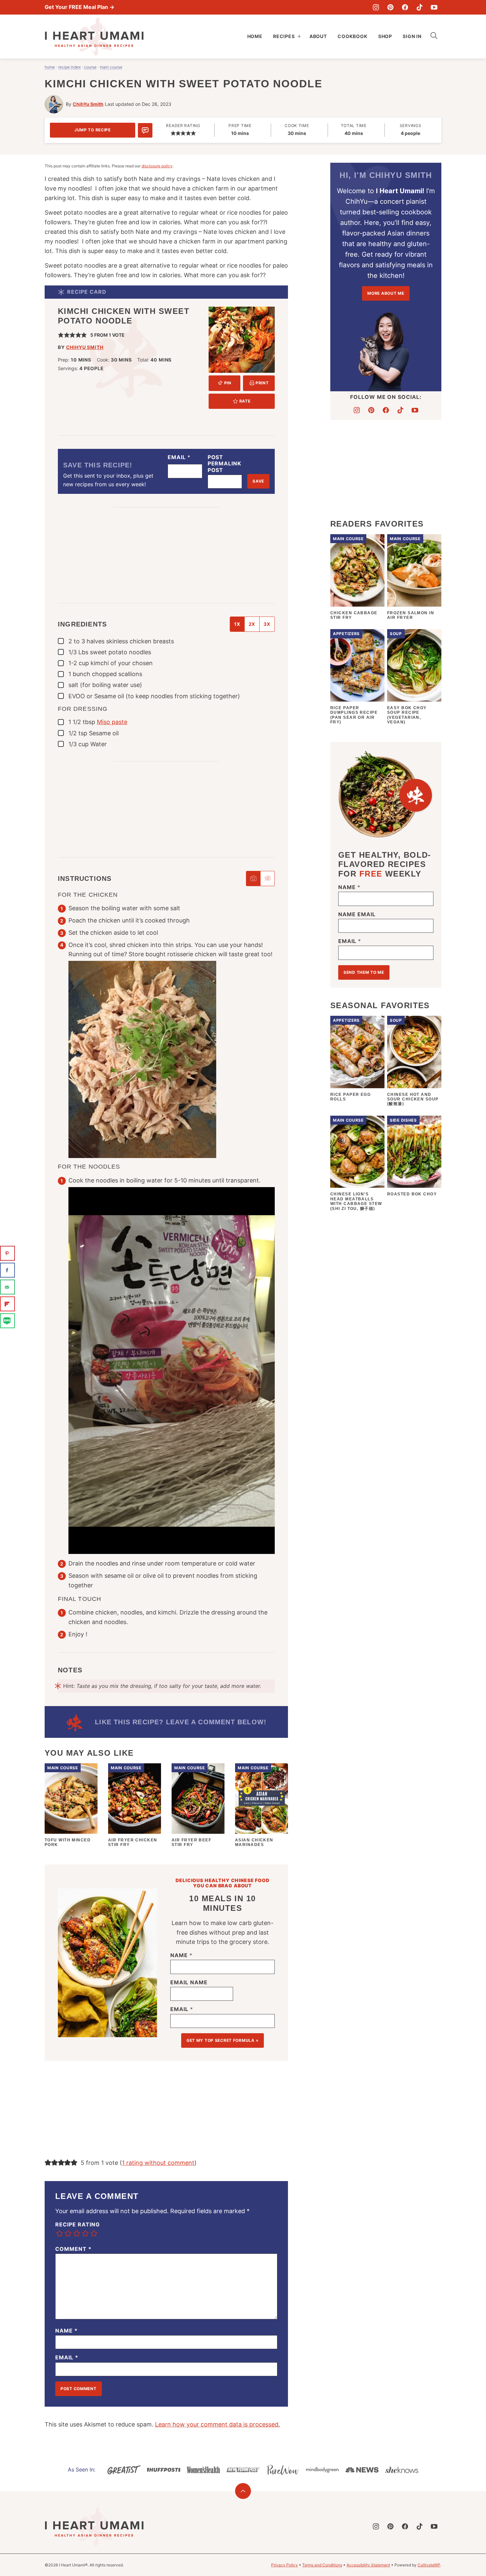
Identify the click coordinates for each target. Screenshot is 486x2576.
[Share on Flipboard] (7, 1304)
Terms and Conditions (322, 2565)
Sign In (412, 36)
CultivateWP (429, 2565)
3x (267, 624)
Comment (73, 2249)
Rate (245, 401)
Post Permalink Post (225, 464)
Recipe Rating (77, 2225)
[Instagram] (376, 7)
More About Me (386, 293)
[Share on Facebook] (7, 1270)
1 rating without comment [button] (158, 2163)
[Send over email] (7, 1287)
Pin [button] (227, 383)
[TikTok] (420, 7)
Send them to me (364, 972)
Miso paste (112, 722)
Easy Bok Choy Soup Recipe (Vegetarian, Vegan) (407, 715)
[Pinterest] (390, 7)
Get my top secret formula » (223, 2040)
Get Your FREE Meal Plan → (80, 7)
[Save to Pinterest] (7, 1253)
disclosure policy (157, 166)
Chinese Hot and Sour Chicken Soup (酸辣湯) (413, 1099)
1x (237, 624)
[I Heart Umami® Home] (94, 37)
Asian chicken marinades (254, 1842)
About (318, 36)
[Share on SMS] (7, 1321)
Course (90, 67)
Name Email (357, 914)
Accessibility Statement (368, 2565)
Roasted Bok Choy (412, 1194)
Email (179, 457)
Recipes (284, 36)
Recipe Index (69, 67)
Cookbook (353, 36)
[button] (173, 133)
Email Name (189, 1982)
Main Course (111, 67)
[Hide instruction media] (267, 879)
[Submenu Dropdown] (299, 36)
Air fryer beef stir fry (191, 1842)
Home (255, 36)
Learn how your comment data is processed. (218, 2424)
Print (262, 383)
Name (181, 1955)
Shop (385, 36)
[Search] (434, 36)
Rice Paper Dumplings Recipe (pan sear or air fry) (354, 715)
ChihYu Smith (88, 104)
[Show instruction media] (253, 879)
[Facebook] (405, 7)
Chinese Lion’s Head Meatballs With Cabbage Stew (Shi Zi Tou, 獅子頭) (356, 1201)
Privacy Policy (284, 2565)
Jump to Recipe (93, 130)
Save (258, 481)
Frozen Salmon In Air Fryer (411, 615)
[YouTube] (434, 7)
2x (252, 624)
